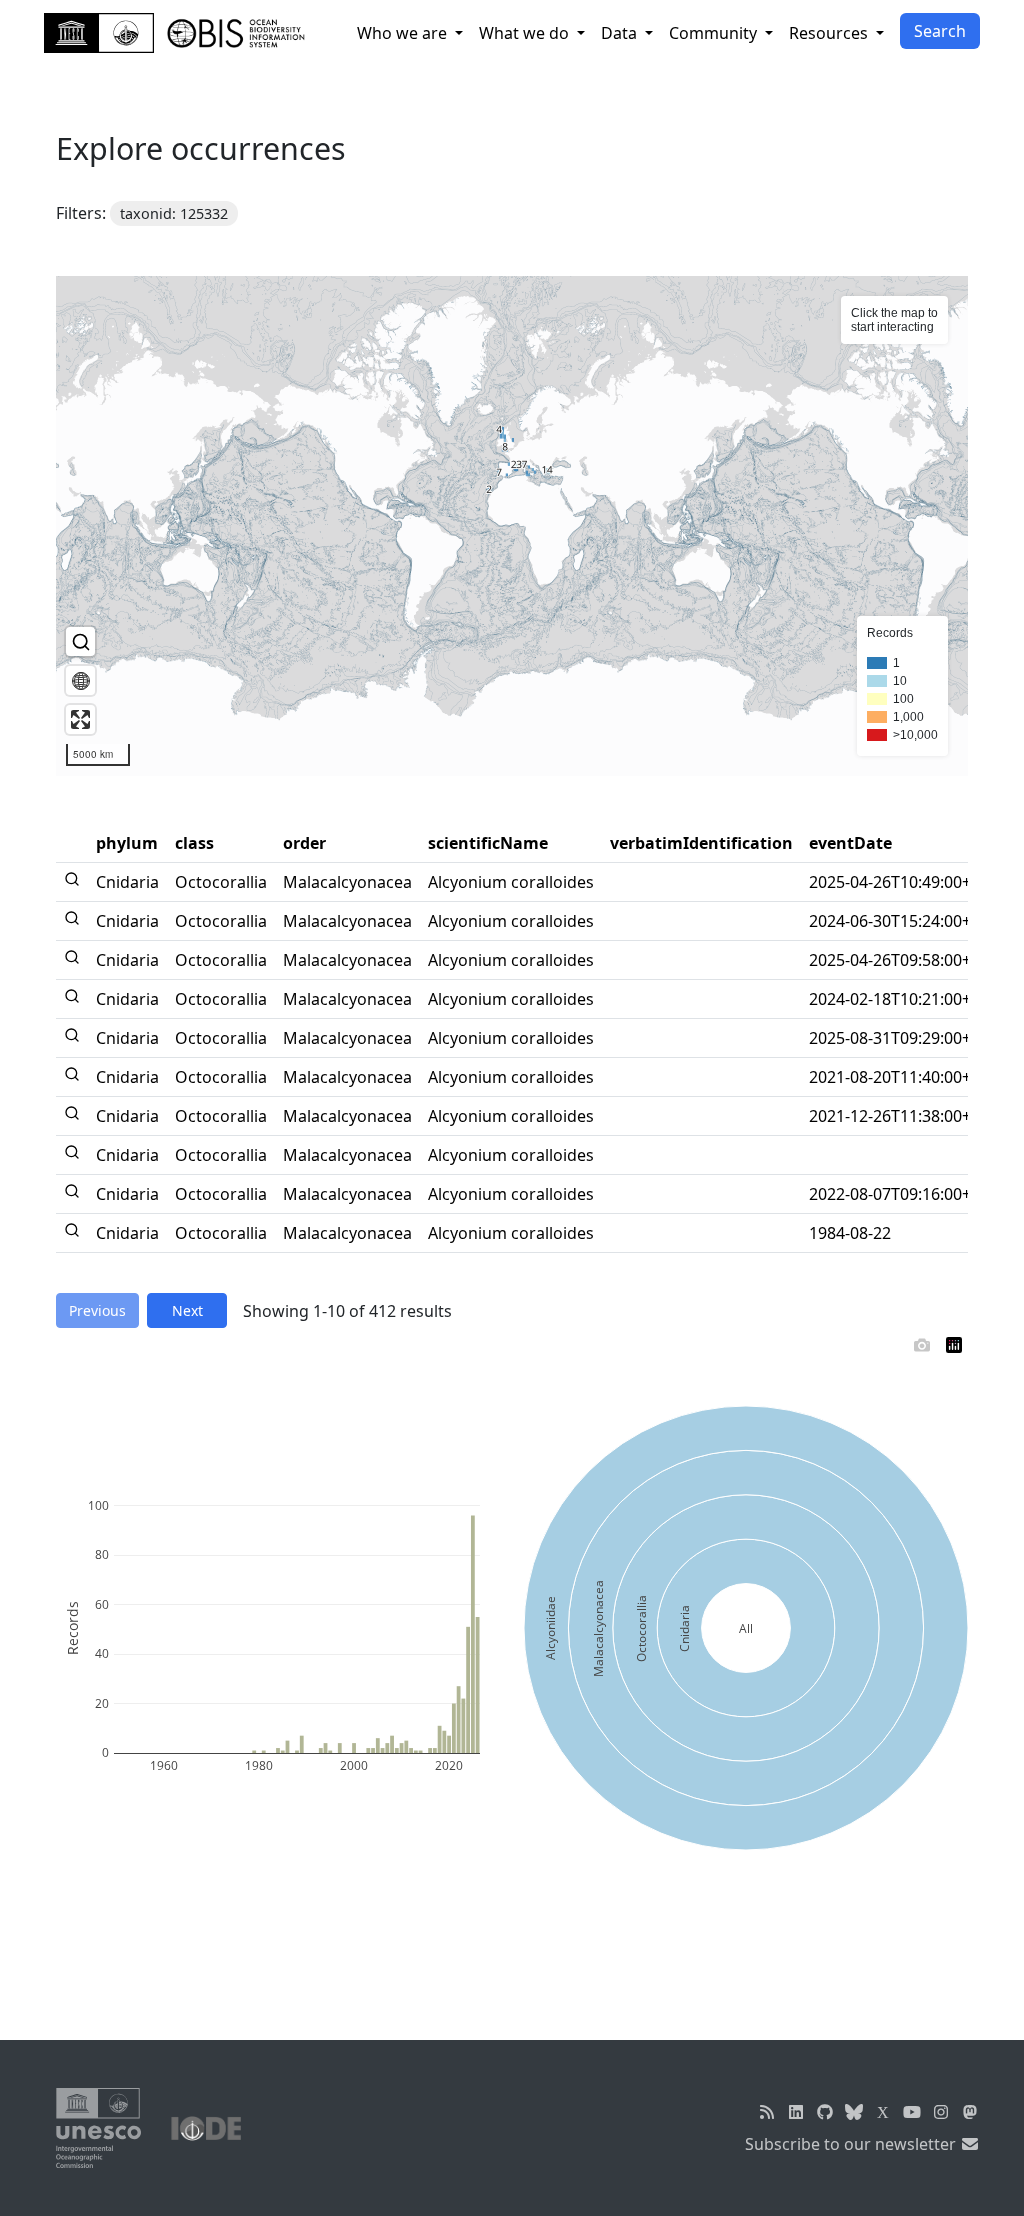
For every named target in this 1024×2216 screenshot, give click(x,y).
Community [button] (715, 33)
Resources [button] (830, 33)
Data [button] (621, 33)
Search (940, 31)
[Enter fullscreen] (80, 719)
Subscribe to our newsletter (852, 2144)
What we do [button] (526, 33)
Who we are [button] (404, 33)
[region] (512, 526)
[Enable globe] (80, 680)
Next (187, 1310)
